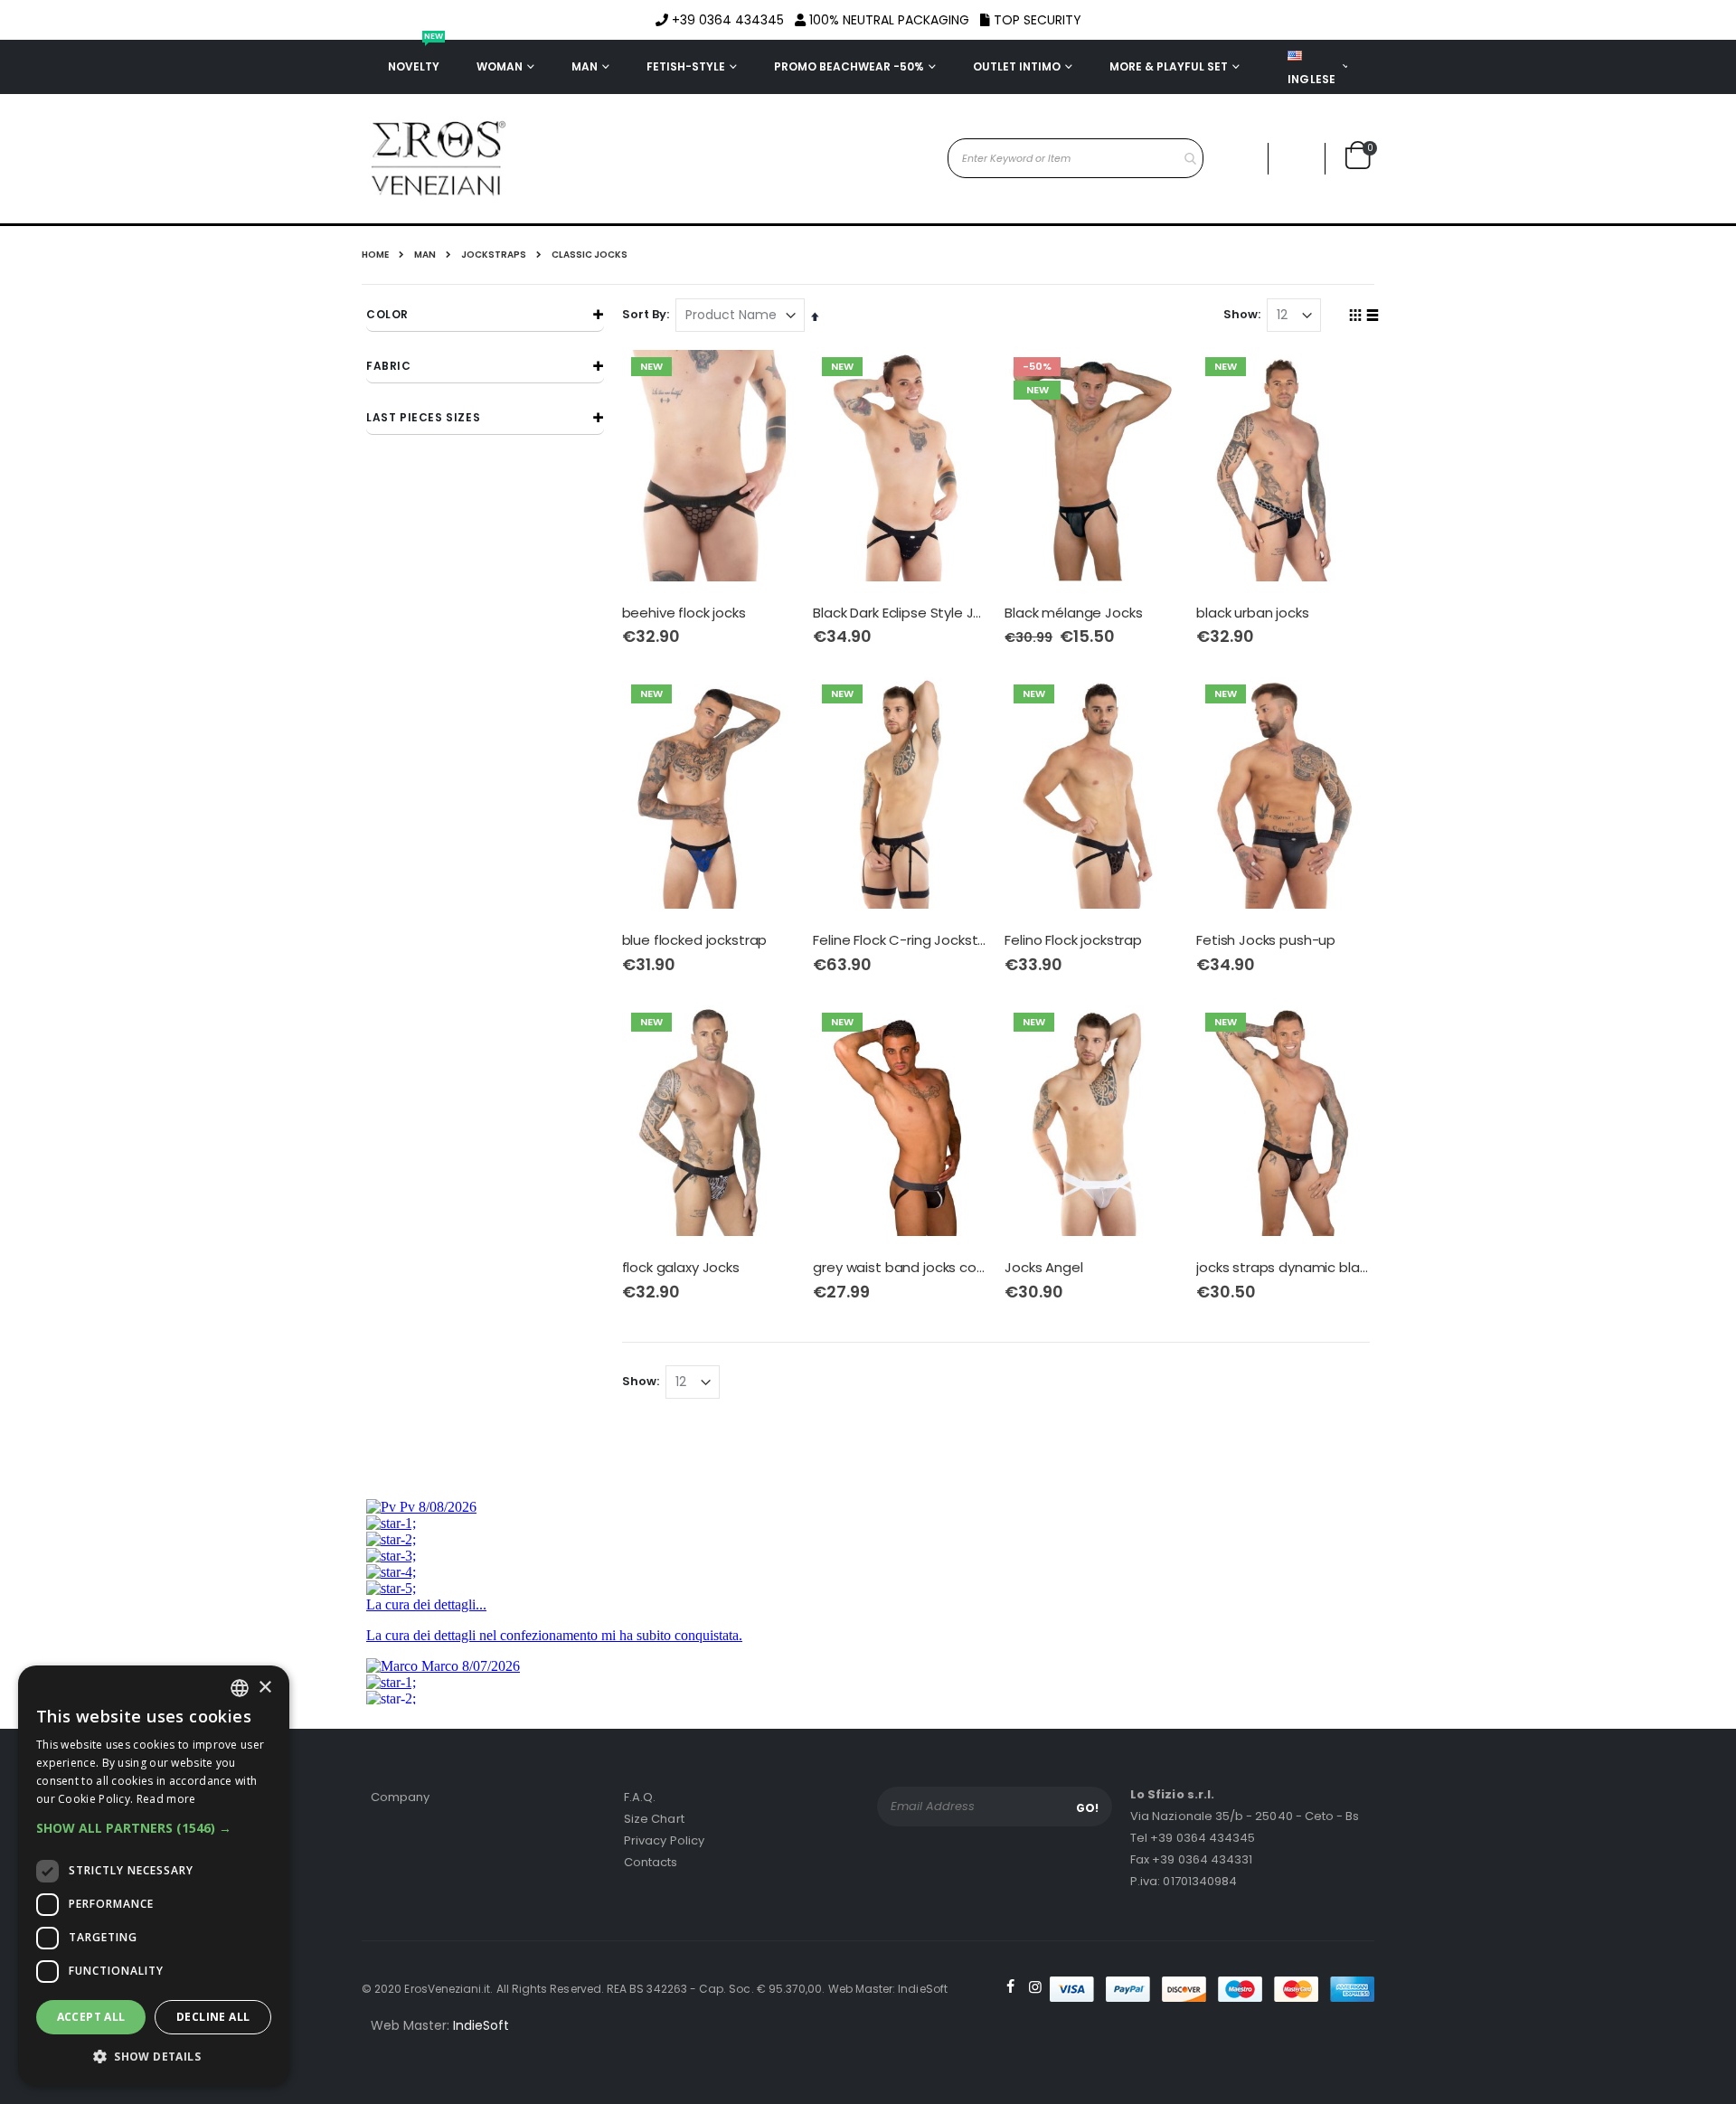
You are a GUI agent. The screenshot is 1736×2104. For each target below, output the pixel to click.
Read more (166, 1799)
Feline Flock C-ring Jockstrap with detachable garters (900, 940)
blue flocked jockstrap (695, 940)
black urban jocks (1252, 613)
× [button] (264, 1688)
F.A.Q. (640, 1797)
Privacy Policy (664, 1840)
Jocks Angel (1043, 1268)
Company (400, 1797)
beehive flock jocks (684, 613)
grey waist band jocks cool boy (900, 1268)
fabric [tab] (389, 366)
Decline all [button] (213, 2017)
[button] (1297, 159)
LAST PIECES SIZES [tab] (423, 417)
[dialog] (154, 1876)
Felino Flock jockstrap (1073, 940)
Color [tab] (387, 314)
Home (375, 255)
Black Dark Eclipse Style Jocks (900, 613)
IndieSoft (481, 2025)
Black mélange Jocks (1073, 613)
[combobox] (1076, 158)
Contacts (651, 1862)
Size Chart (654, 1819)
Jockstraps (494, 255)
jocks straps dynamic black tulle (1283, 1268)
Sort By (644, 314)
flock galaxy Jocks (681, 1268)
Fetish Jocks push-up (1266, 940)
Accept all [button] (91, 2017)
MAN (425, 255)
